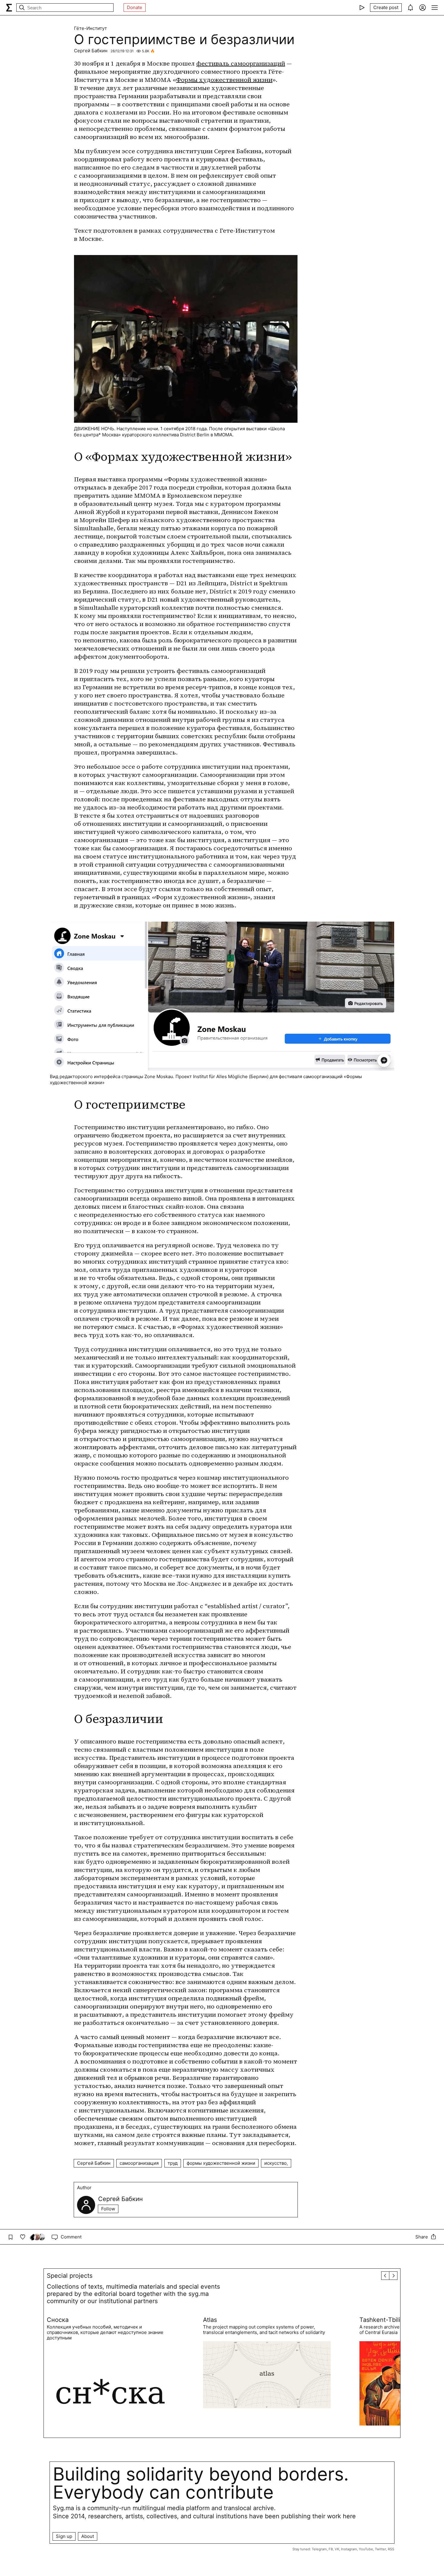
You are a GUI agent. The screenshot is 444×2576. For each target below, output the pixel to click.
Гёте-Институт (90, 28)
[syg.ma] (9, 8)
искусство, (276, 2163)
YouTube (366, 2549)
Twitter (380, 2549)
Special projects (70, 2276)
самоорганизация (139, 2163)
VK (337, 2549)
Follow (108, 2209)
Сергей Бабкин (91, 51)
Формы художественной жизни (224, 80)
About (88, 2536)
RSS (391, 2549)
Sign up (64, 2536)
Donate (135, 7)
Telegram (319, 2549)
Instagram (349, 2549)
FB (331, 2549)
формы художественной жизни (221, 2163)
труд (173, 2163)
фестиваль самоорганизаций (241, 63)
